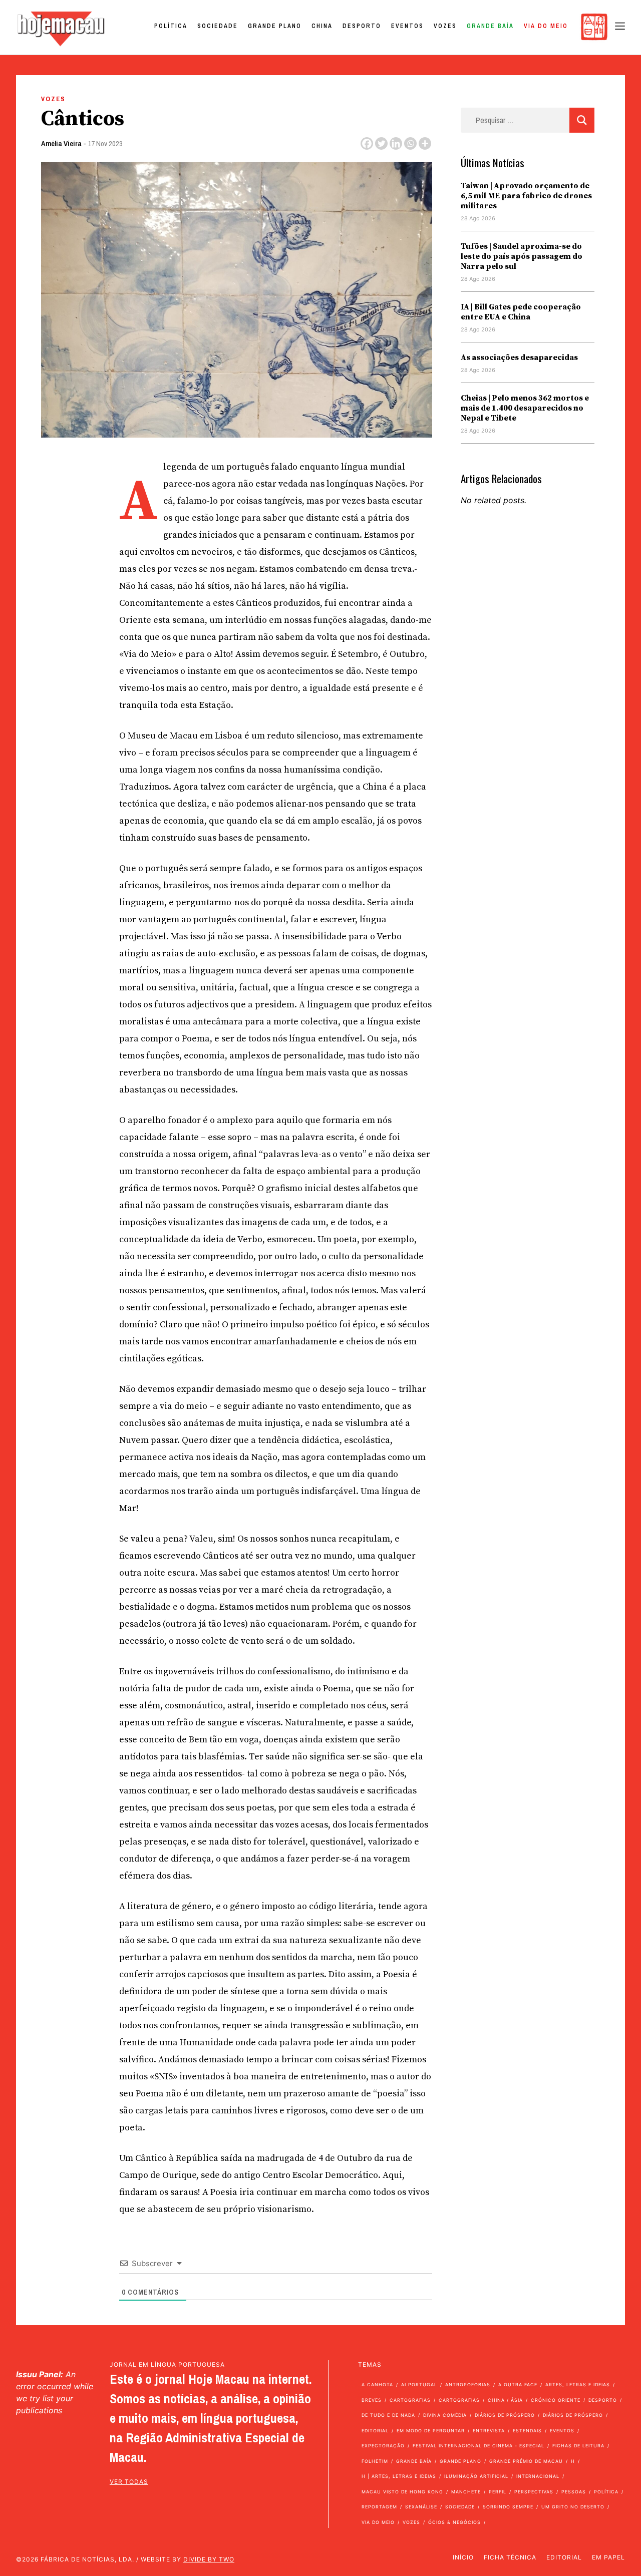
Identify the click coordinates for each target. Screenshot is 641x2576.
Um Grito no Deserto (573, 2507)
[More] (425, 143)
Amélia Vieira (61, 143)
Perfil (498, 2492)
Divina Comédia (445, 2415)
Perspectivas (534, 2492)
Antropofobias (468, 2384)
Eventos (407, 26)
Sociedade (218, 26)
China (322, 26)
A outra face (518, 2384)
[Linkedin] (396, 143)
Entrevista (489, 2431)
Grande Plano (275, 26)
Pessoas (574, 2492)
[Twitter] (381, 143)
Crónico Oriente (556, 2400)
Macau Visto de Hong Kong (402, 2492)
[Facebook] (367, 143)
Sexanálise (421, 2507)
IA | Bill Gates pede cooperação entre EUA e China (521, 312)
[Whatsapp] (410, 143)
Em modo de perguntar (431, 2431)
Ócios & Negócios (454, 2522)
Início (463, 2557)
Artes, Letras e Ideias (578, 2384)
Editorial (375, 2431)
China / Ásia (505, 2400)
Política (171, 26)
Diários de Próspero (505, 2415)
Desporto (362, 26)
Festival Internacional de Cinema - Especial (478, 2446)
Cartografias (410, 2400)
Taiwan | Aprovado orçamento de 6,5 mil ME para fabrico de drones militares (526, 196)
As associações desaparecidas (519, 357)
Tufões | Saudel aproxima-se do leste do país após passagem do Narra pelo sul (522, 256)
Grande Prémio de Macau (526, 2461)
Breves (372, 2400)
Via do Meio (546, 26)
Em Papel (608, 2557)
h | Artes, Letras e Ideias (399, 2476)
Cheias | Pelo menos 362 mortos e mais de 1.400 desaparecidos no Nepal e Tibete (525, 408)
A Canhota (377, 2384)
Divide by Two (209, 2559)
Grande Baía (490, 26)
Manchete (466, 2492)
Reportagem (379, 2507)
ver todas (129, 2482)
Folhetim (375, 2461)
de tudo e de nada (388, 2415)
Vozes (445, 26)
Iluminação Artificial (476, 2476)
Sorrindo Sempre (508, 2507)
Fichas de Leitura (578, 2446)
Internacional (538, 2476)
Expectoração (383, 2446)
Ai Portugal (419, 2384)
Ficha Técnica (510, 2557)
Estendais (527, 2431)
